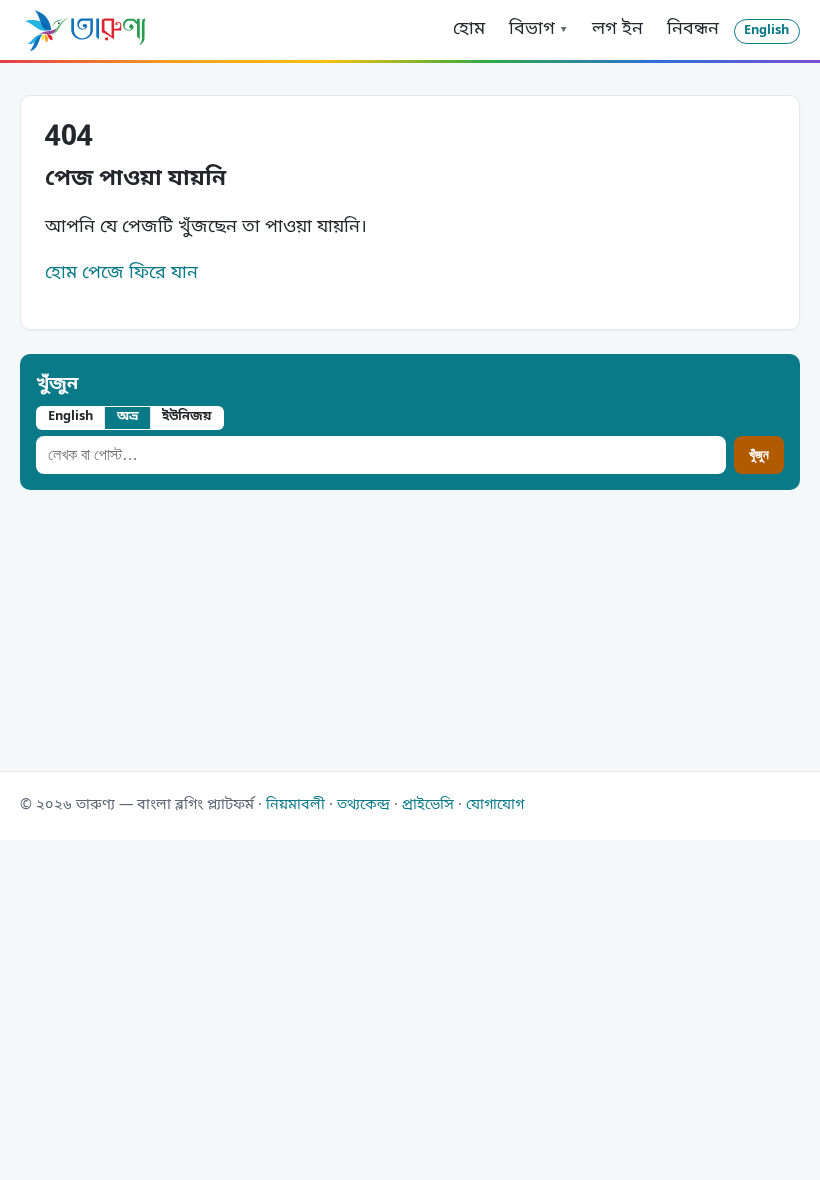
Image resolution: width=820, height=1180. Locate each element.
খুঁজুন (57, 384)
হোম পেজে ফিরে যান (121, 273)
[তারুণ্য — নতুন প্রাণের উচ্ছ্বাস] (84, 30)
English (766, 30)
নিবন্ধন (693, 29)
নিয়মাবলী (295, 805)
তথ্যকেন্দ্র (363, 805)
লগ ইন (617, 29)
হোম (469, 29)
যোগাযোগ (495, 805)
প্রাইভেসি (428, 805)
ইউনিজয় (187, 416)
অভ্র (128, 416)
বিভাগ (532, 29)
